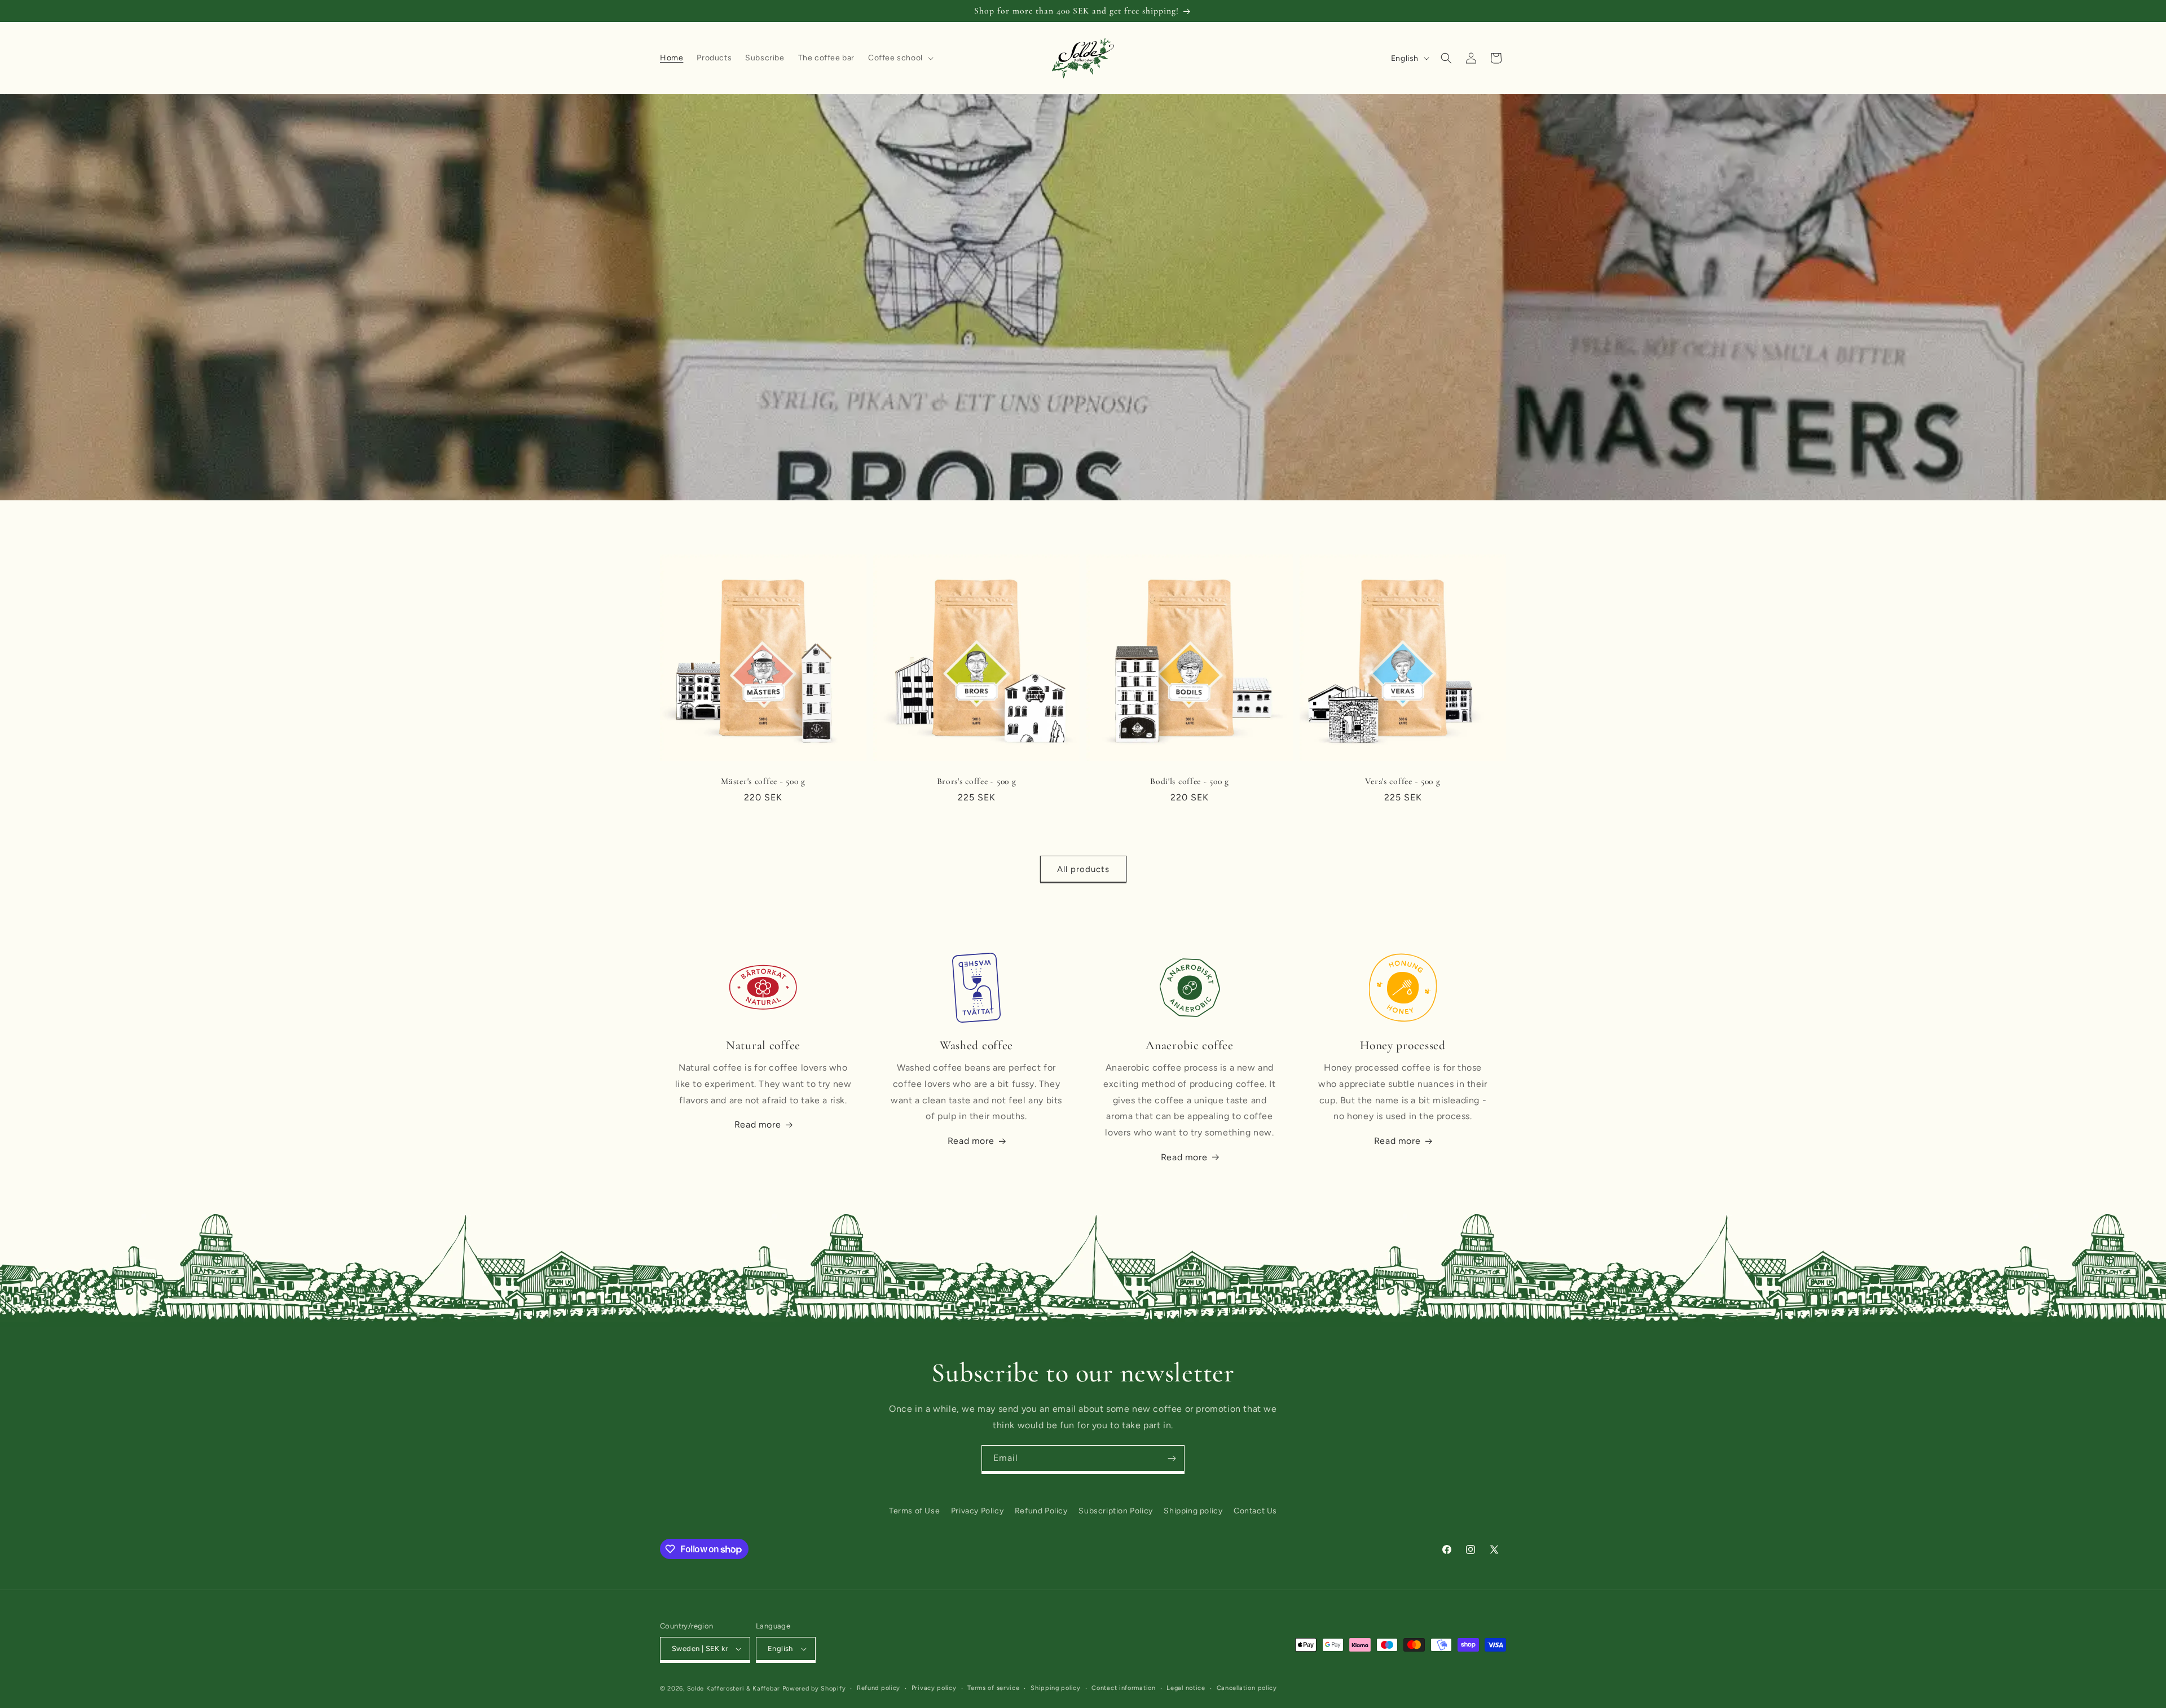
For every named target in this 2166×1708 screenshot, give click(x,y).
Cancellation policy (1247, 1688)
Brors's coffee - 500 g (977, 781)
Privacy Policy (977, 1511)
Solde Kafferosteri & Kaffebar (734, 1689)
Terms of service (993, 1688)
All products (1083, 869)
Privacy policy (934, 1688)
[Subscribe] (1172, 1458)
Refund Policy (1041, 1511)
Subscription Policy (1115, 1511)
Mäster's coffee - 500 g (763, 781)
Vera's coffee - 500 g (1403, 781)
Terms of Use (914, 1511)
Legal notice (1186, 1688)
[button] (900, 58)
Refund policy (879, 1688)
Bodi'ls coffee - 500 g (1190, 781)
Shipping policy (1193, 1511)
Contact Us (1255, 1511)
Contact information (1123, 1688)
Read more (758, 1124)
